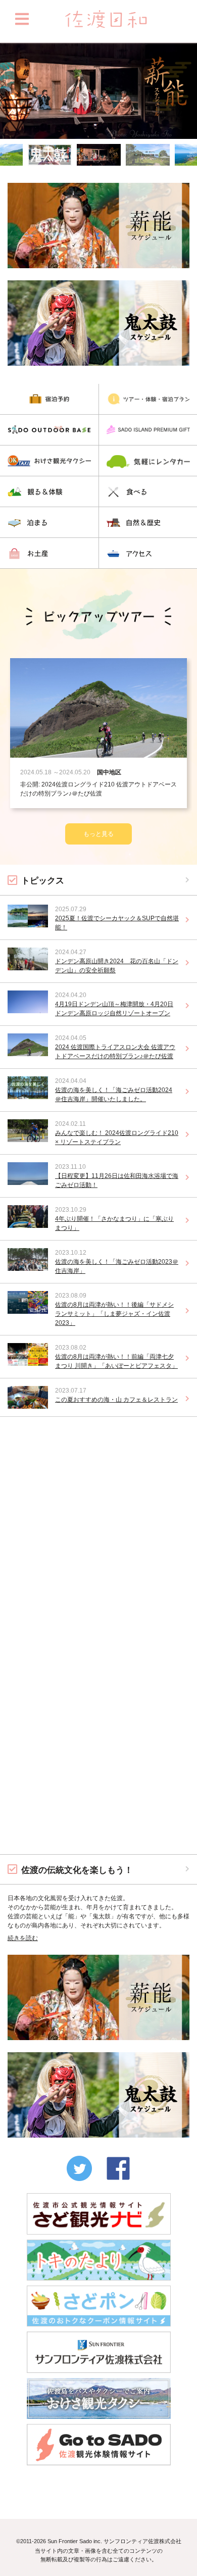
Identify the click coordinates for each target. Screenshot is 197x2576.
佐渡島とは (99, 1496)
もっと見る (15, 1859)
